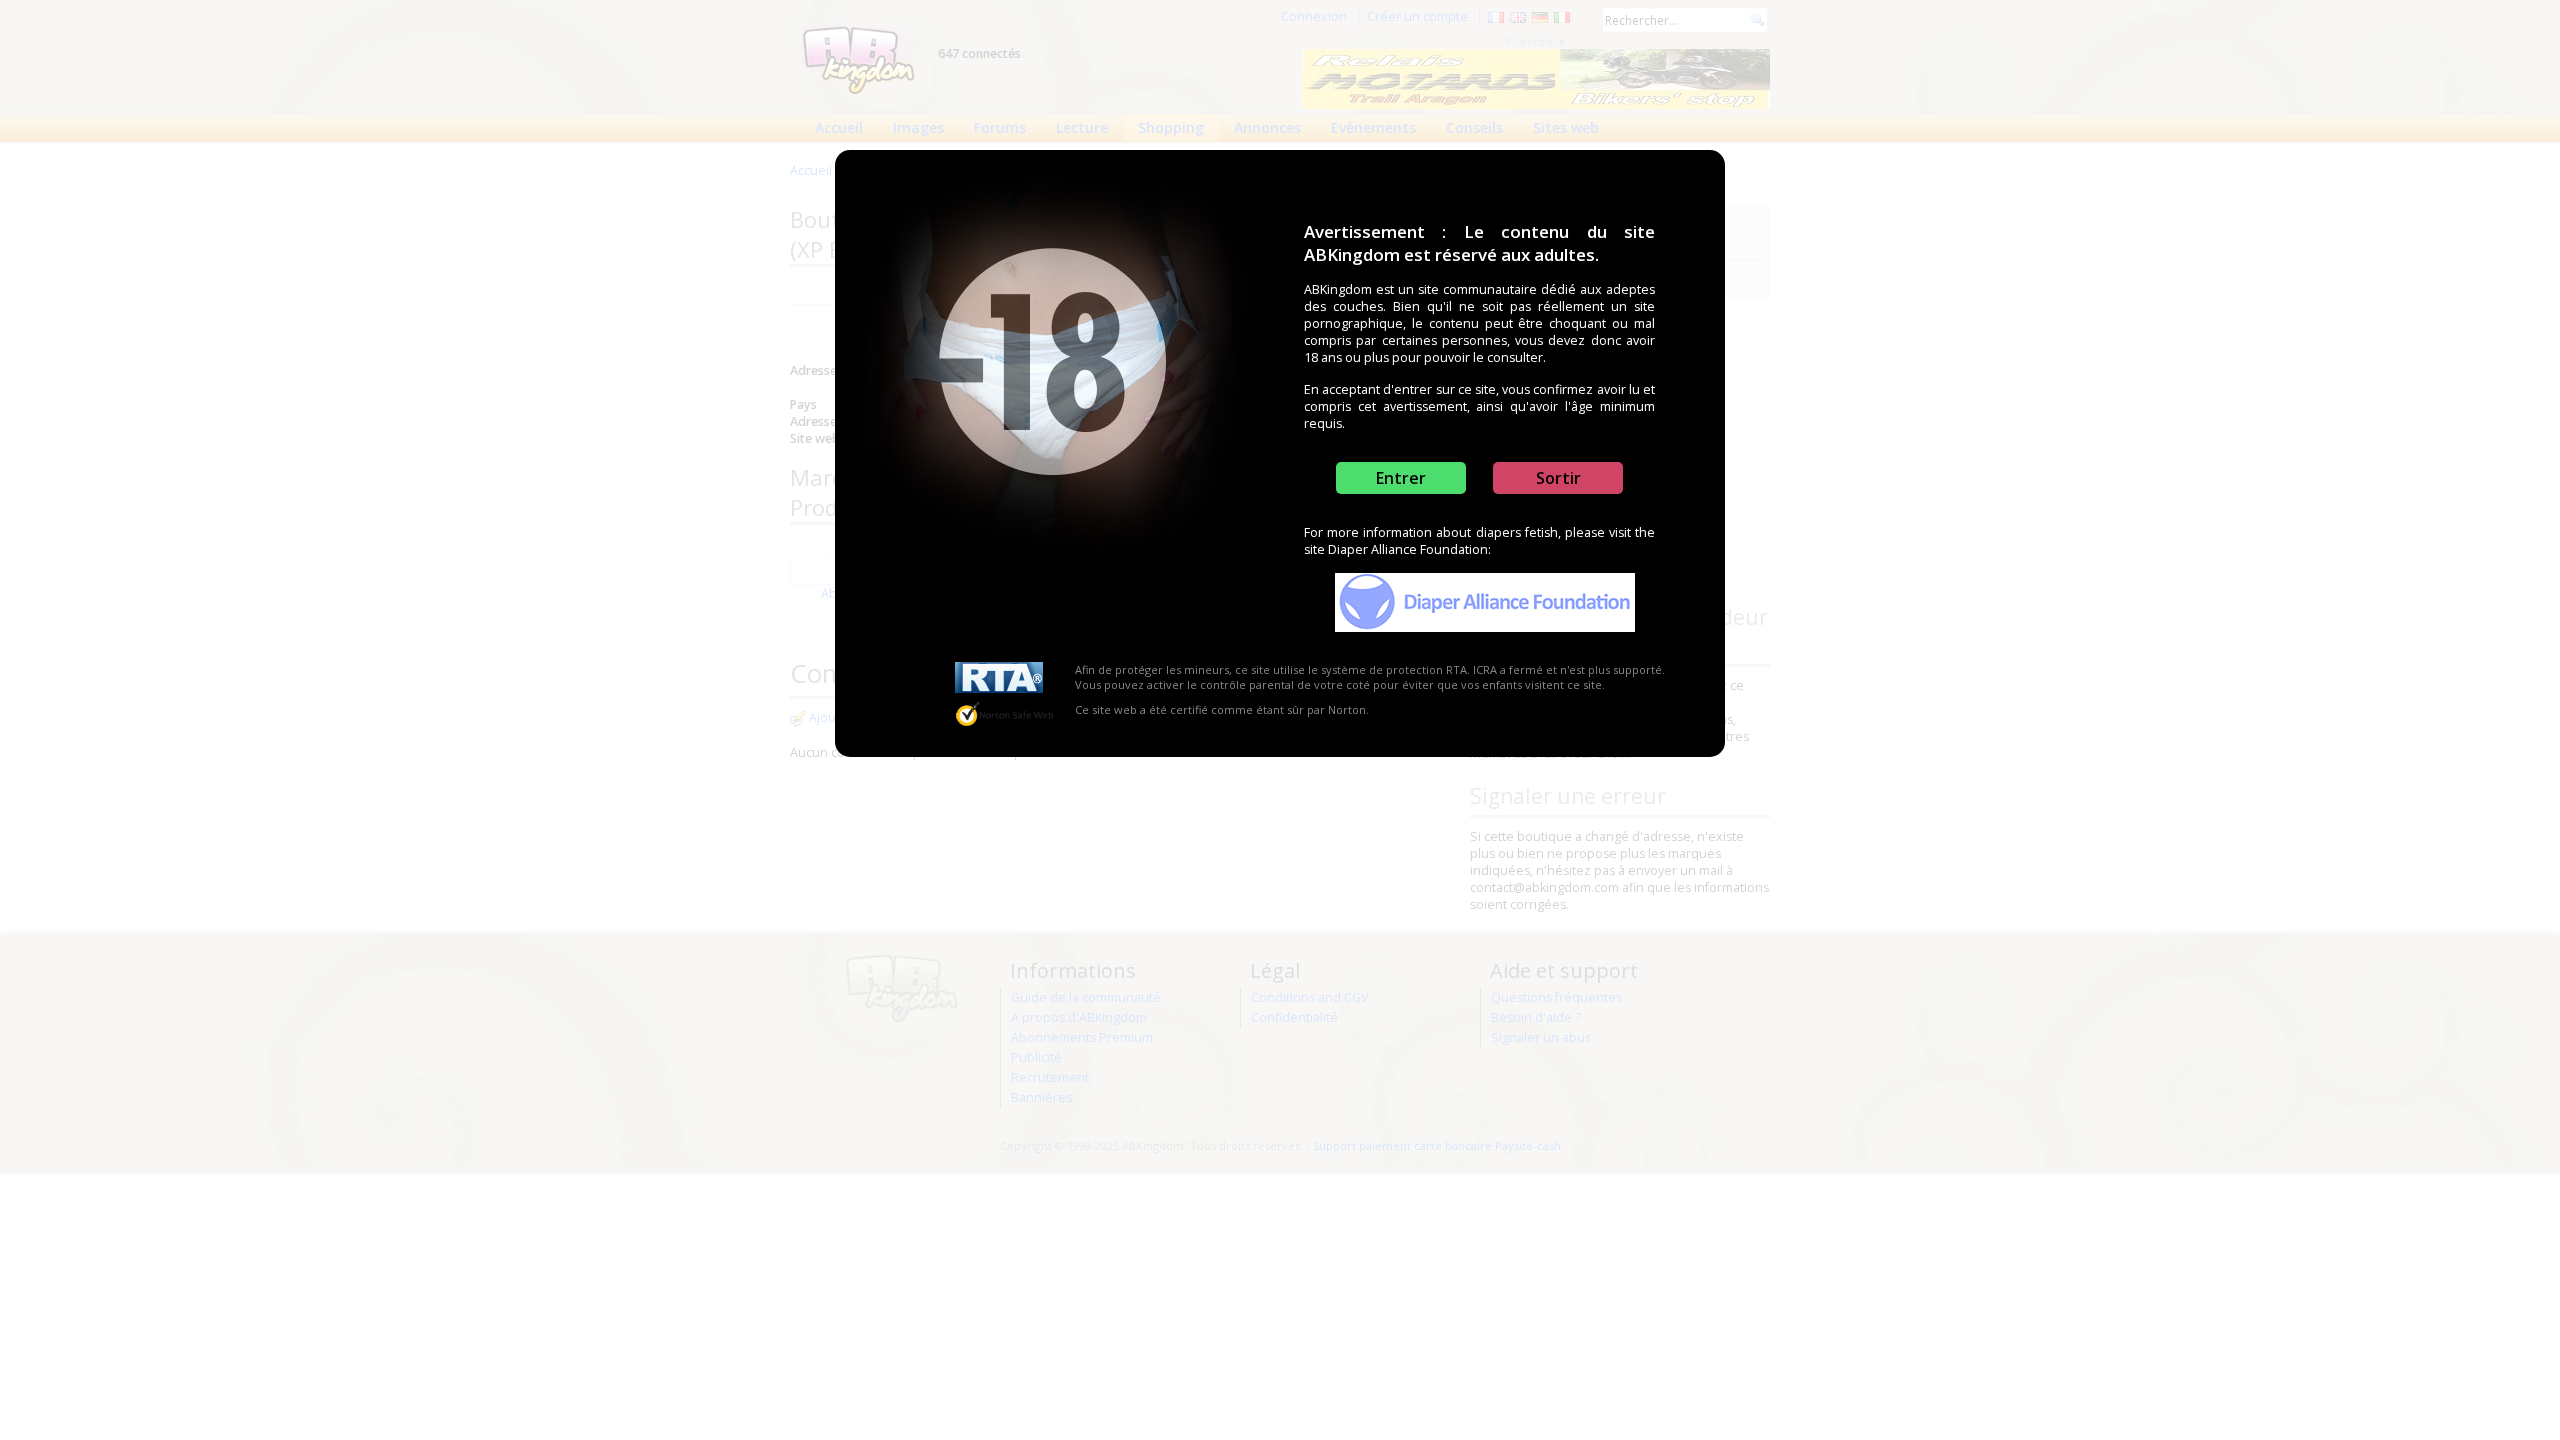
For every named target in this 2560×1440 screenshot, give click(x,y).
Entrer (1401, 478)
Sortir (1558, 478)
